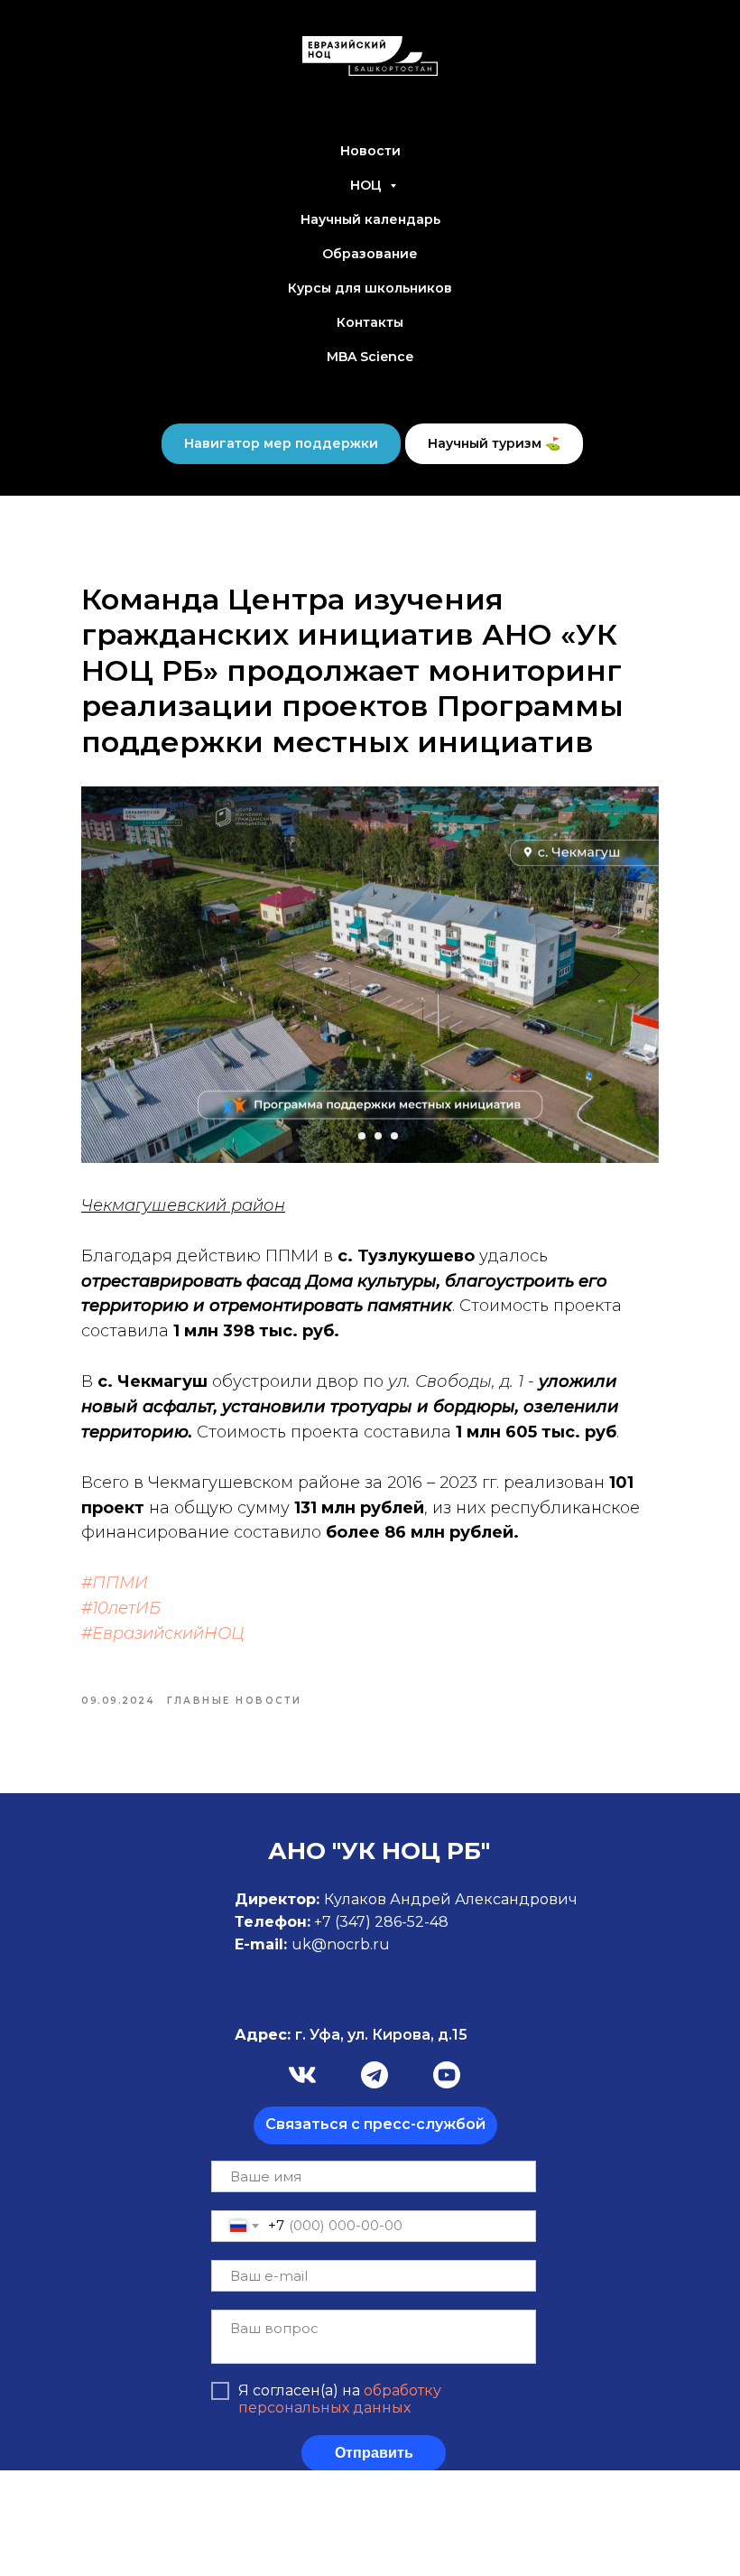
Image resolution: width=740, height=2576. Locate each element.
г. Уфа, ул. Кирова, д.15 (351, 2035)
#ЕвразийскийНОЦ (163, 1633)
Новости (370, 151)
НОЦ (368, 185)
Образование (370, 254)
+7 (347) (344, 1922)
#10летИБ (121, 1608)
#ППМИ (115, 1583)
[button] (375, 2125)
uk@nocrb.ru (341, 1944)
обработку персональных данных (340, 2399)
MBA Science (370, 357)
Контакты (370, 322)
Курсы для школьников (370, 288)
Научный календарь (370, 219)
